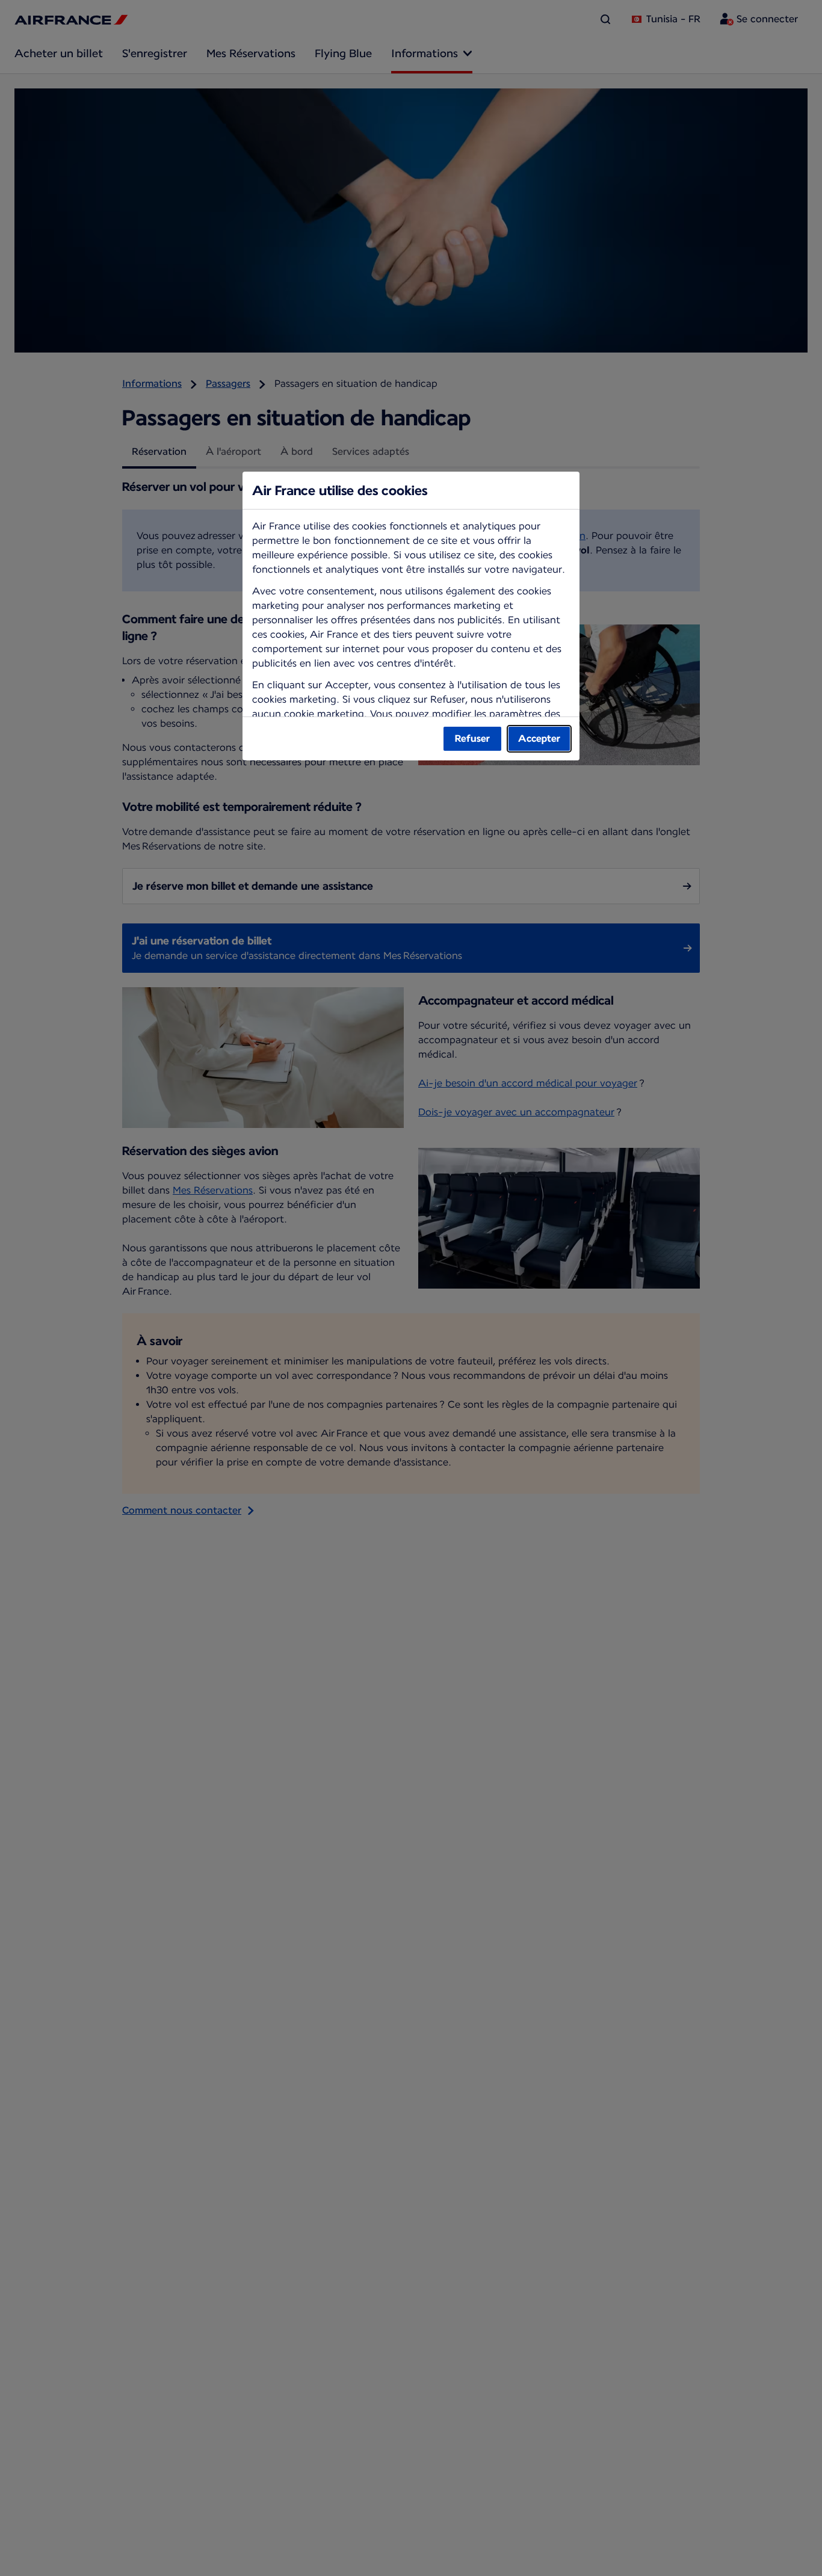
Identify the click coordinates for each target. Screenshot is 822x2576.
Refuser (472, 738)
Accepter (539, 738)
